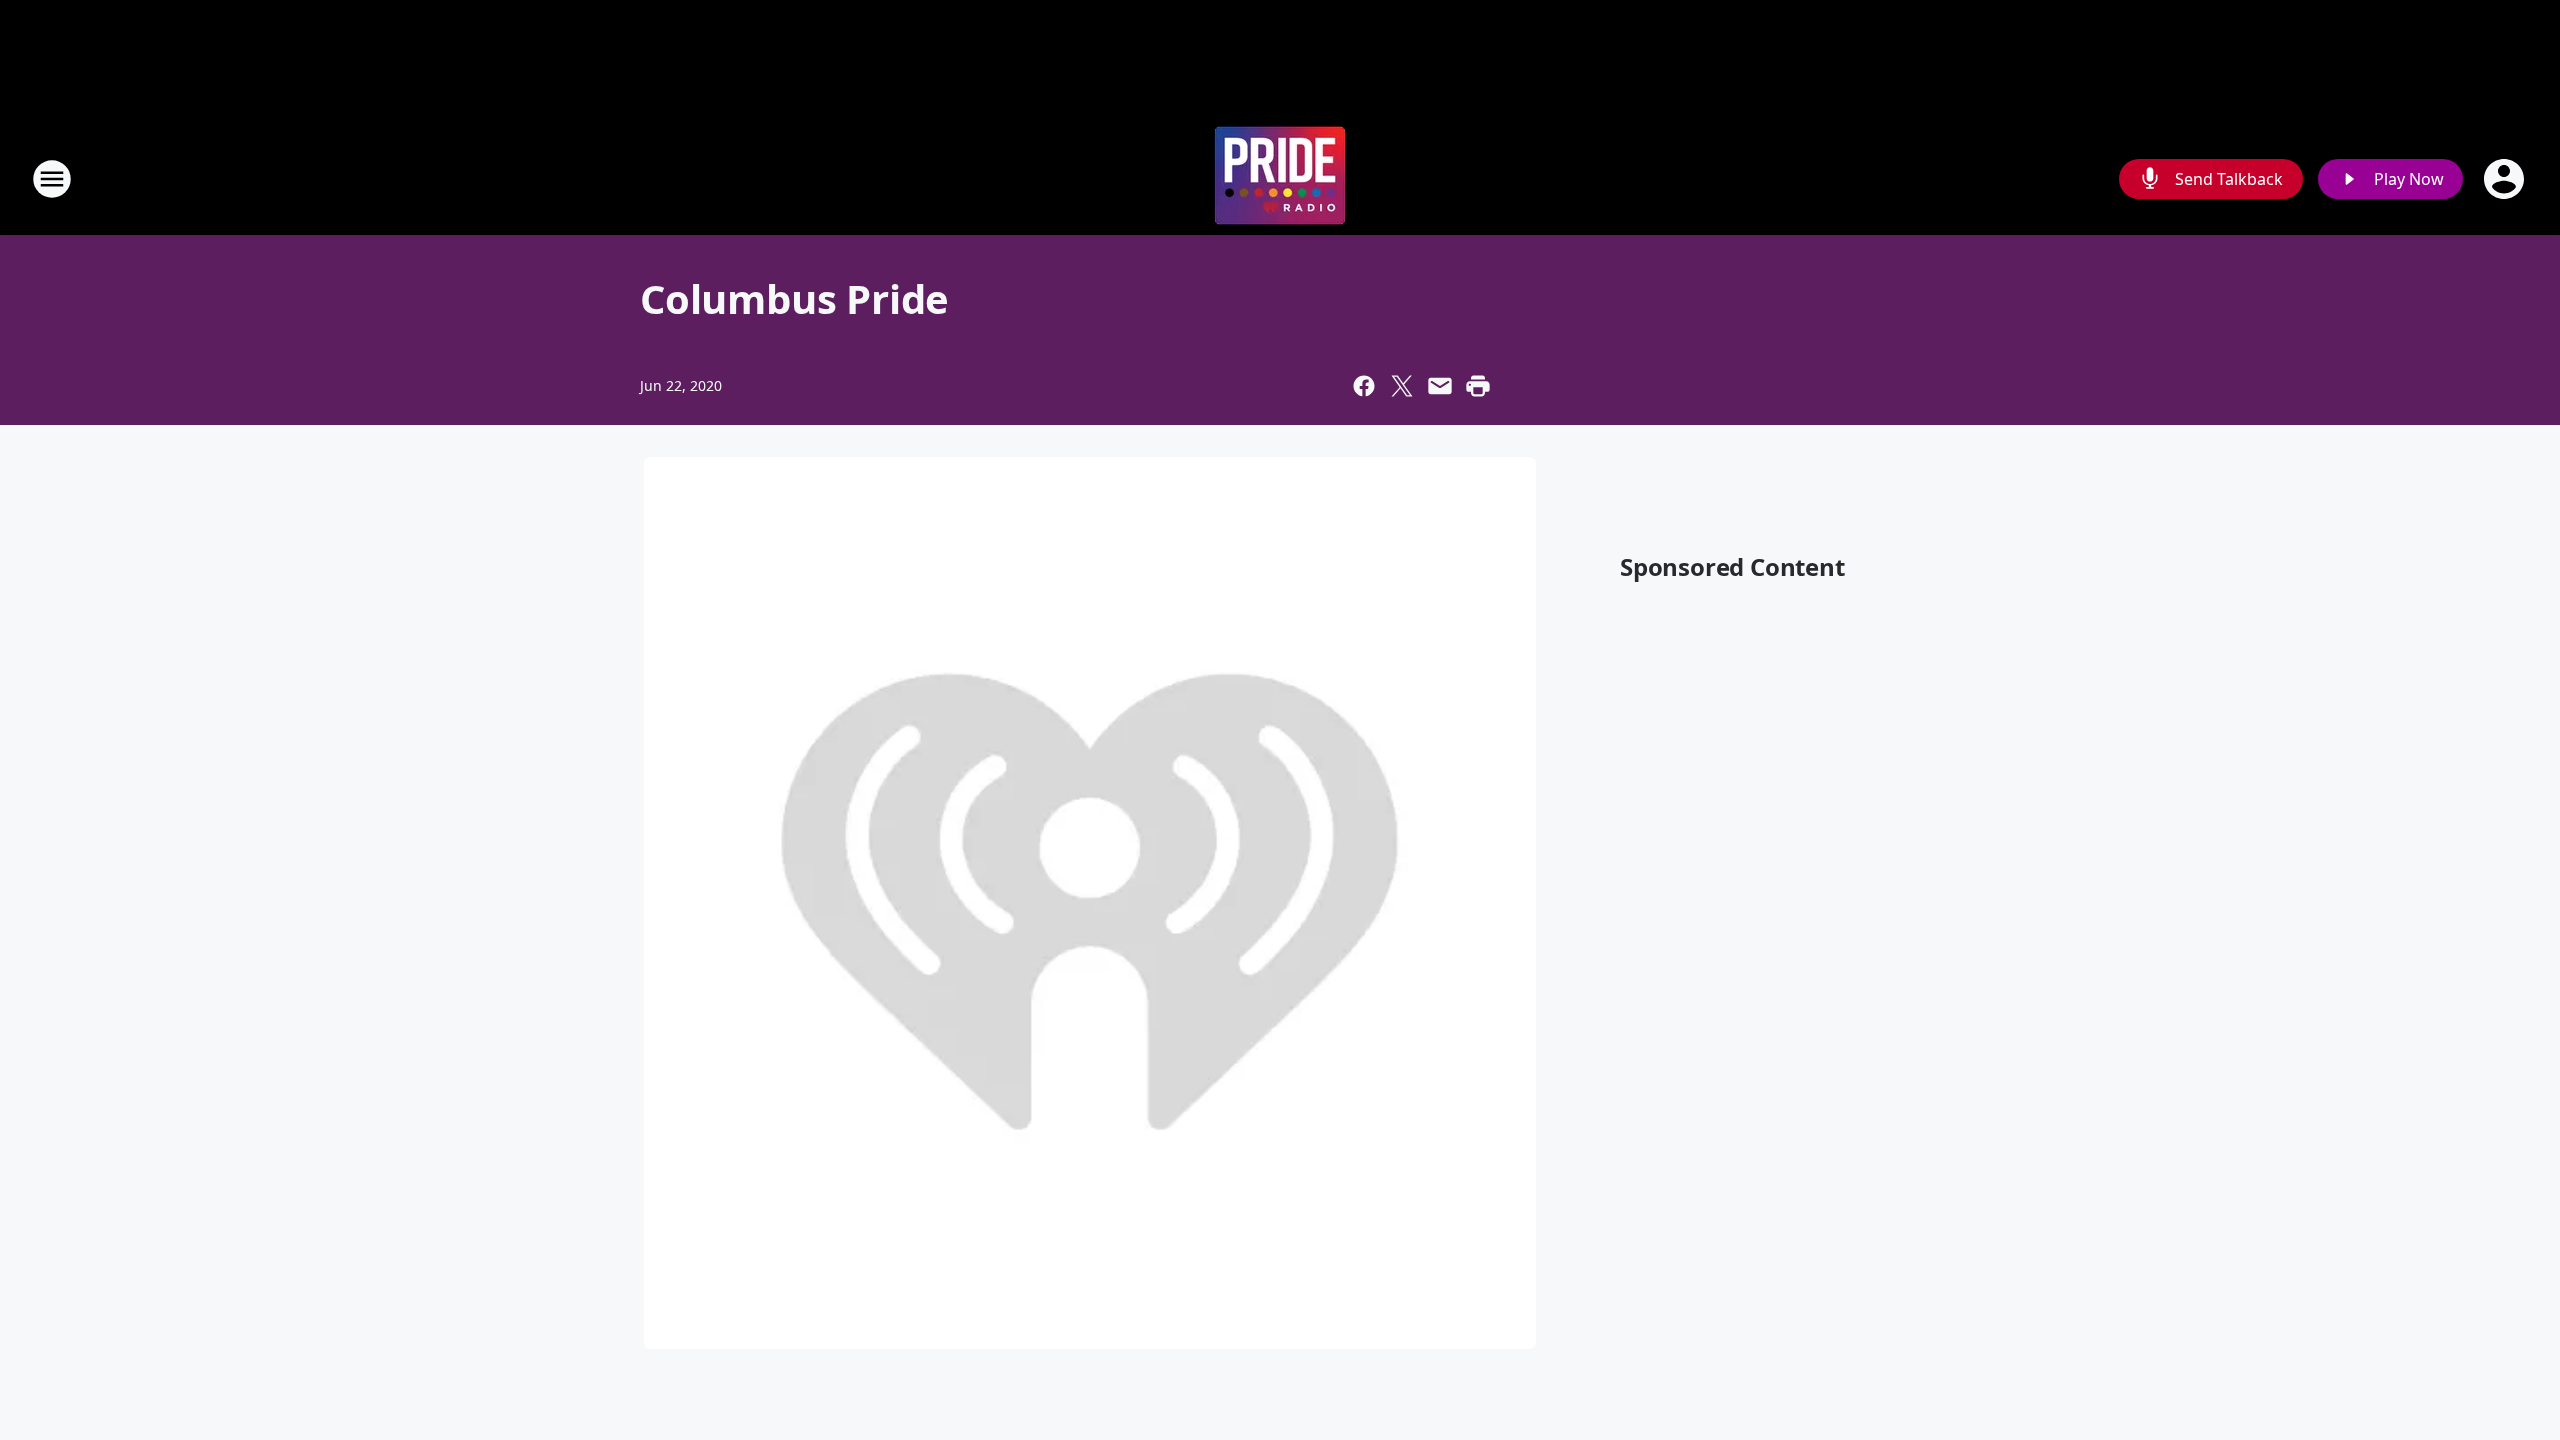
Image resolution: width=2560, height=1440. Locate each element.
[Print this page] (1478, 386)
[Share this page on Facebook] (1364, 386)
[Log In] (2506, 179)
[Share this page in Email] (1440, 386)
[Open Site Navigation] (52, 179)
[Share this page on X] (1402, 386)
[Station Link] (1280, 178)
